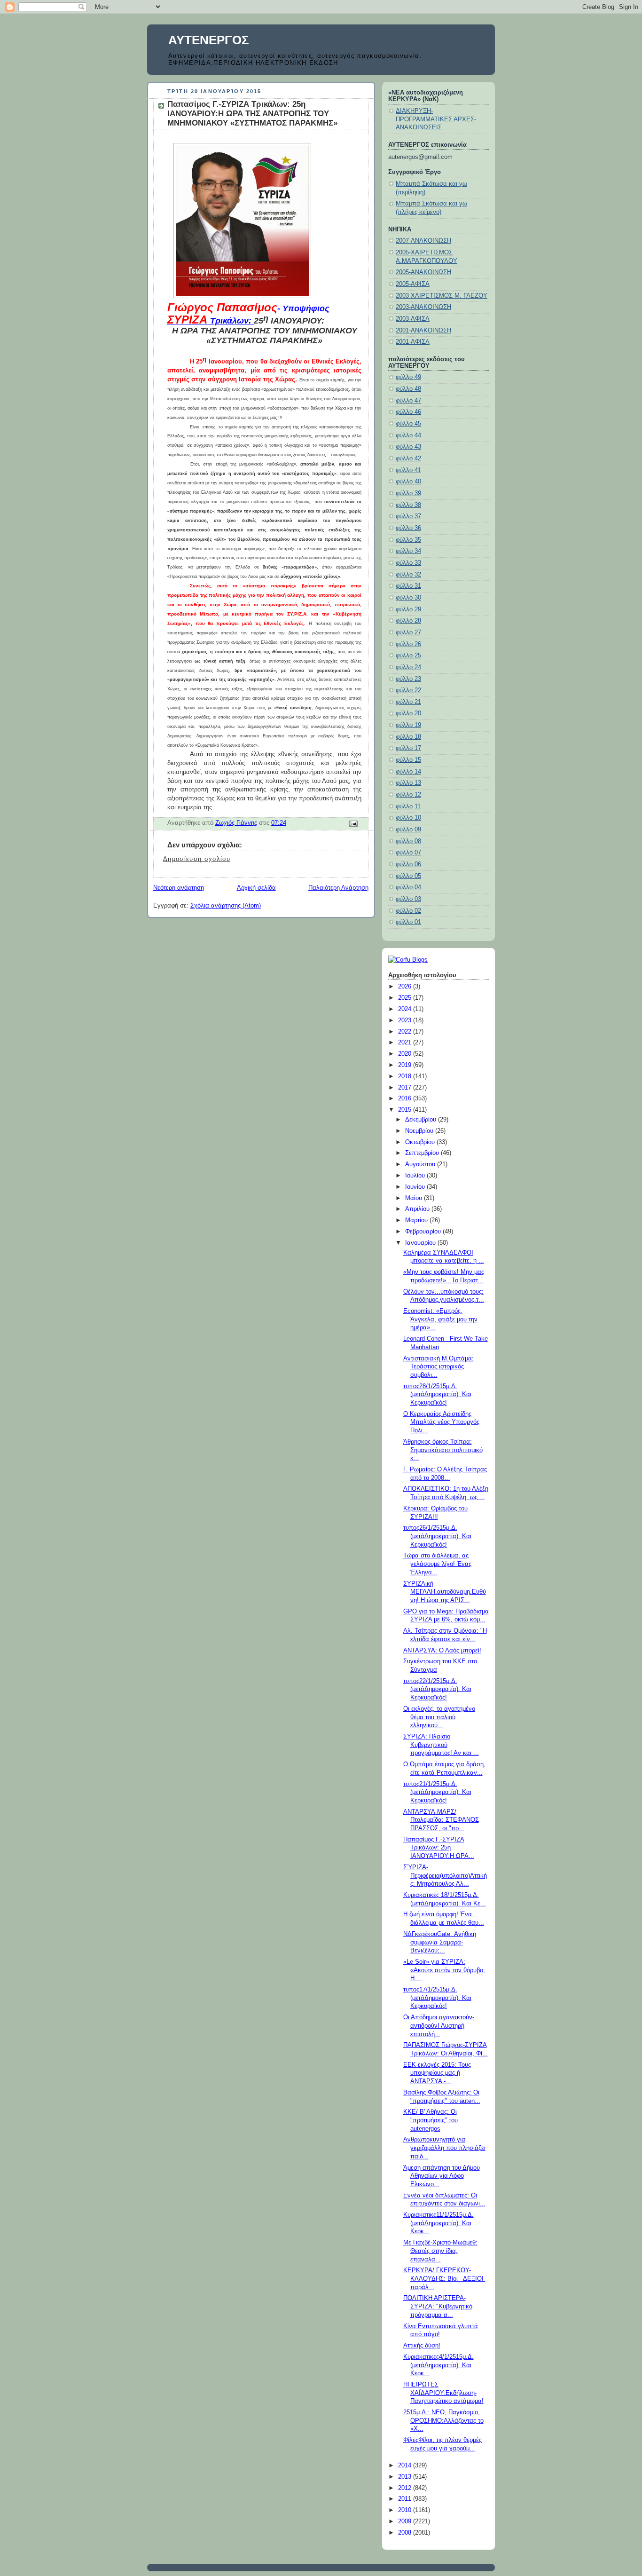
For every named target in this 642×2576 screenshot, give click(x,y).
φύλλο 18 (408, 737)
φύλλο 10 (408, 818)
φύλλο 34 (408, 551)
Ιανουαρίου (421, 1243)
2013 (406, 2477)
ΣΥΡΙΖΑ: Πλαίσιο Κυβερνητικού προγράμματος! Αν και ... (441, 1745)
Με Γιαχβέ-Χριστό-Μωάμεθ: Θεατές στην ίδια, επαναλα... (440, 2251)
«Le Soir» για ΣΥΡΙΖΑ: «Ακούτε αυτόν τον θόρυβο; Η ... (444, 1970)
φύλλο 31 (408, 586)
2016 (406, 1098)
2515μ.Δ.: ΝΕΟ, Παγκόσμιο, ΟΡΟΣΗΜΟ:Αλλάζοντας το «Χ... (443, 2421)
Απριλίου (418, 1209)
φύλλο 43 (408, 447)
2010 (406, 2510)
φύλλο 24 (408, 667)
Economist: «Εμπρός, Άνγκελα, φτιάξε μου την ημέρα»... (440, 1319)
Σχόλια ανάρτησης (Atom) (226, 906)
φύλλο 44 (408, 435)
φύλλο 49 (408, 377)
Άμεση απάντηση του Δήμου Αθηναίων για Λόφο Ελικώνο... (442, 2176)
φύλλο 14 (408, 772)
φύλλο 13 (408, 783)
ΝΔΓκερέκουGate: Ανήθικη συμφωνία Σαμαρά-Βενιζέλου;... (440, 1942)
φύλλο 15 (408, 760)
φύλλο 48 (408, 389)
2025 (406, 998)
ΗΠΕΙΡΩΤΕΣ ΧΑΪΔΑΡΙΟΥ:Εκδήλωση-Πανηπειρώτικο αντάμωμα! (443, 2393)
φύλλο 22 (408, 690)
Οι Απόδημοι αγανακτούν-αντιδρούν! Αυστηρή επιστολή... (439, 2026)
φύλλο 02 (408, 911)
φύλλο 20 (408, 713)
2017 (406, 1088)
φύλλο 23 (408, 679)
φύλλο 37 (408, 516)
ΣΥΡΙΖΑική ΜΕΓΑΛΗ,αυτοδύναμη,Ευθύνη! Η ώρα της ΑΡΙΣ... (445, 1592)
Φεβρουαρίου (424, 1232)
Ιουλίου (416, 1176)
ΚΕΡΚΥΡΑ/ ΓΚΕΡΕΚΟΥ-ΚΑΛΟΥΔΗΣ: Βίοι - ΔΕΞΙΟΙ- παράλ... (444, 2279)
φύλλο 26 (408, 644)
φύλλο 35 (408, 540)
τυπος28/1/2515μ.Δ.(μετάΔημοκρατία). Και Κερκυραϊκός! (437, 1395)
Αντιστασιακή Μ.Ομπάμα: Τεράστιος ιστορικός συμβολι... (438, 1367)
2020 (406, 1054)
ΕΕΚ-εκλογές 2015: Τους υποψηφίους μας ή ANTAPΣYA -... (437, 2073)
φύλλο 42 (408, 458)
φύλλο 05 (408, 876)
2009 (406, 2521)
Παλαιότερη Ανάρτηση (338, 888)
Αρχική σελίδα (256, 888)
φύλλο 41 (408, 470)
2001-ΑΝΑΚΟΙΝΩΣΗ (423, 331)
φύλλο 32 (408, 575)
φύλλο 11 (408, 806)
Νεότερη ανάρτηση (179, 888)
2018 (406, 1076)
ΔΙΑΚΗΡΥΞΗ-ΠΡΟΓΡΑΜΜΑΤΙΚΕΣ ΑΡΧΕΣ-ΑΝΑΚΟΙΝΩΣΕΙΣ (436, 119)
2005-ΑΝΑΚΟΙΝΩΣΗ (423, 272)
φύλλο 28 (408, 621)
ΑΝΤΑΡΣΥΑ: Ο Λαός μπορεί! (442, 1651)
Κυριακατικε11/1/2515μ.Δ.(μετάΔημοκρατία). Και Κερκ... (438, 2223)
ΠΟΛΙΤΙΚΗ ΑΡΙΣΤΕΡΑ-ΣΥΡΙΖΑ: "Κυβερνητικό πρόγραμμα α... (438, 2306)
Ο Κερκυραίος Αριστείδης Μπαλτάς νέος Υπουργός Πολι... (441, 1422)
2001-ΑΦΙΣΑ (413, 342)
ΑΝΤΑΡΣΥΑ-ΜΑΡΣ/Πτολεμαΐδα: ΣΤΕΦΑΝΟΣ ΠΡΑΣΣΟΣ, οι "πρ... (441, 1820)
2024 (406, 1009)
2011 (406, 2499)
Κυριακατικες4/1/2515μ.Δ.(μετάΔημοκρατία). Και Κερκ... (438, 2365)
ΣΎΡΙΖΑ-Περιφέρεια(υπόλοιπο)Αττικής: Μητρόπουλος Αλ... (445, 1876)
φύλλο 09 (408, 830)
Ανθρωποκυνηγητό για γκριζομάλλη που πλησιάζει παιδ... (444, 2148)
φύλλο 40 (408, 482)
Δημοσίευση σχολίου (197, 859)
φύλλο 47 (408, 401)
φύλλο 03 (408, 899)
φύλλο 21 (408, 702)
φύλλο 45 (408, 424)
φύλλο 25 (408, 656)
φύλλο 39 (408, 493)
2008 (406, 2533)
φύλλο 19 (408, 725)
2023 (406, 1020)
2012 (406, 2488)
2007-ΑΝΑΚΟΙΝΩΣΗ (423, 241)
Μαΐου (415, 1198)
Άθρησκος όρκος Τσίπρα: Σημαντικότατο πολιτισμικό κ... (443, 1450)
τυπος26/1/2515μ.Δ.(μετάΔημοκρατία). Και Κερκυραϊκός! (437, 1536)
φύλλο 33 (408, 563)
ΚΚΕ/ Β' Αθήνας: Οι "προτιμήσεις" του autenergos (431, 2120)
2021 (406, 1043)
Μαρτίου (417, 1220)
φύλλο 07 (408, 853)
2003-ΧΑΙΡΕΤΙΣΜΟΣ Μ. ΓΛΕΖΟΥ (442, 296)
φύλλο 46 (408, 412)
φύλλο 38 (408, 505)
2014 (406, 2465)
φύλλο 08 (408, 841)
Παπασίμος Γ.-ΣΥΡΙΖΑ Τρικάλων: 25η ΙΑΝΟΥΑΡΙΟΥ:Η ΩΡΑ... (439, 1848)
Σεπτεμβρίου (423, 1153)
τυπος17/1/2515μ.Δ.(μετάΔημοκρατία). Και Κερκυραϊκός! (437, 1998)
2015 (406, 1110)
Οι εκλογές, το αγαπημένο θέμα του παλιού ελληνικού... (439, 1717)
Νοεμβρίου (420, 1131)
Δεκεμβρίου (422, 1120)
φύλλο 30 (408, 598)
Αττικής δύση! (422, 2346)
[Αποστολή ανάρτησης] (353, 823)
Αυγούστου (421, 1164)
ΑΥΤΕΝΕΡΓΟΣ (209, 40)
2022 (406, 1032)
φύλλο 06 (408, 864)
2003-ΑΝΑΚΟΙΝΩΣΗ (423, 307)
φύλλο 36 (408, 528)
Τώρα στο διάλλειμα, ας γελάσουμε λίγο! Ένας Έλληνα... (437, 1564)
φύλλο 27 (408, 632)
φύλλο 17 (408, 748)
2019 (406, 1065)
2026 (406, 987)
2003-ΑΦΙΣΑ (413, 319)
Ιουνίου (416, 1187)
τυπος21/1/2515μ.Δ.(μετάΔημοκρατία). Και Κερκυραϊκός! (437, 1792)
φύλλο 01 (408, 922)
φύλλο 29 (408, 609)
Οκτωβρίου (421, 1142)
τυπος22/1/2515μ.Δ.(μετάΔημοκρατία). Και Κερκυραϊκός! (437, 1689)
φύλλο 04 (408, 887)
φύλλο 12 (408, 795)
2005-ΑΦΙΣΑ (413, 284)
